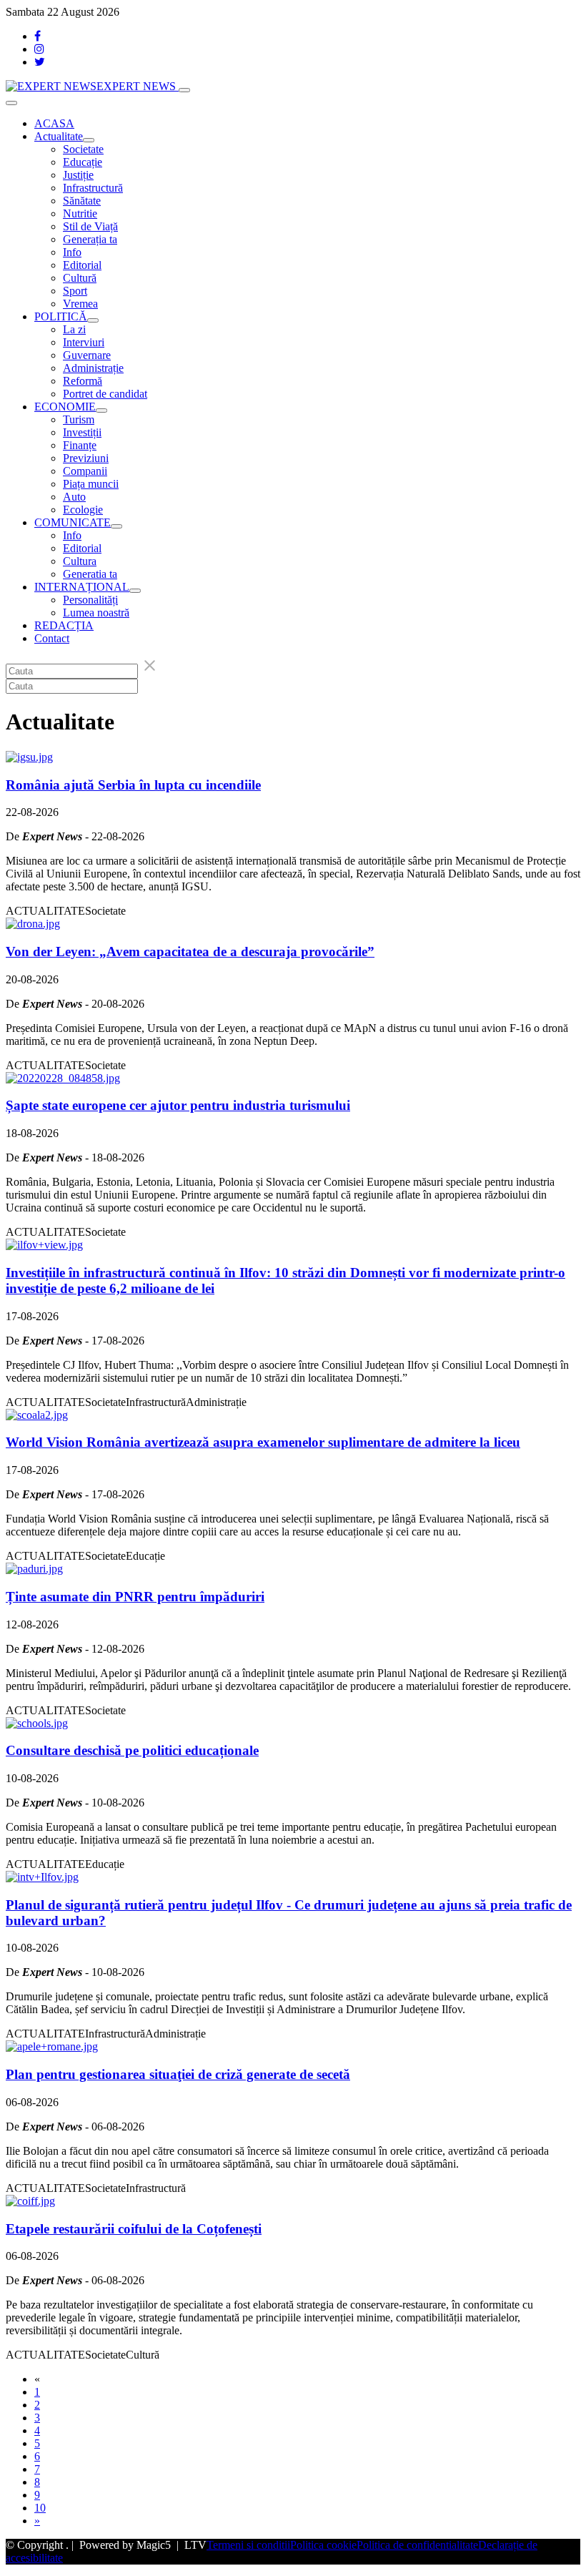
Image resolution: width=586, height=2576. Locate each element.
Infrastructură (93, 188)
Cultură (80, 278)
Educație (83, 162)
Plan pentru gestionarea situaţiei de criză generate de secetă (178, 2074)
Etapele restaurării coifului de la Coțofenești (134, 2229)
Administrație (93, 368)
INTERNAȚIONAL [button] (82, 587)
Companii (85, 471)
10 (40, 2508)
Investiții (82, 432)
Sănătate (82, 201)
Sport (75, 291)
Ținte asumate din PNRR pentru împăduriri (135, 1597)
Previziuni (86, 458)
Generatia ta (90, 574)
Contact (52, 638)
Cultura (80, 561)
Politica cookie (323, 2545)
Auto (74, 497)
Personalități (90, 600)
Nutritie (80, 213)
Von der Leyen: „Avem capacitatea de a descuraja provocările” (190, 952)
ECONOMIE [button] (65, 407)
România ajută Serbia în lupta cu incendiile (133, 785)
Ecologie (83, 510)
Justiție (78, 175)
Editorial (82, 265)
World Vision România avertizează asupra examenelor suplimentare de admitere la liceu (263, 1442)
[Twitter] (40, 62)
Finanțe (80, 445)
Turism (79, 419)
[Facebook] (38, 36)
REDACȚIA (64, 625)
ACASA (54, 123)
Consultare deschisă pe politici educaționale (132, 1750)
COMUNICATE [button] (73, 522)
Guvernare (87, 355)
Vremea (80, 304)
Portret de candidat (105, 394)
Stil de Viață (90, 226)
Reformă (83, 381)
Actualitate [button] (59, 136)
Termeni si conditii (248, 2545)
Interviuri (84, 342)
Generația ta (90, 239)
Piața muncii (91, 484)
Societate (83, 149)
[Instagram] (39, 49)
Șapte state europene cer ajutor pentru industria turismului (178, 1105)
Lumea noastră (96, 613)
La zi (74, 329)
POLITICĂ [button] (61, 316)
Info (72, 252)
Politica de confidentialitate (417, 2545)
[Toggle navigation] (184, 90)
